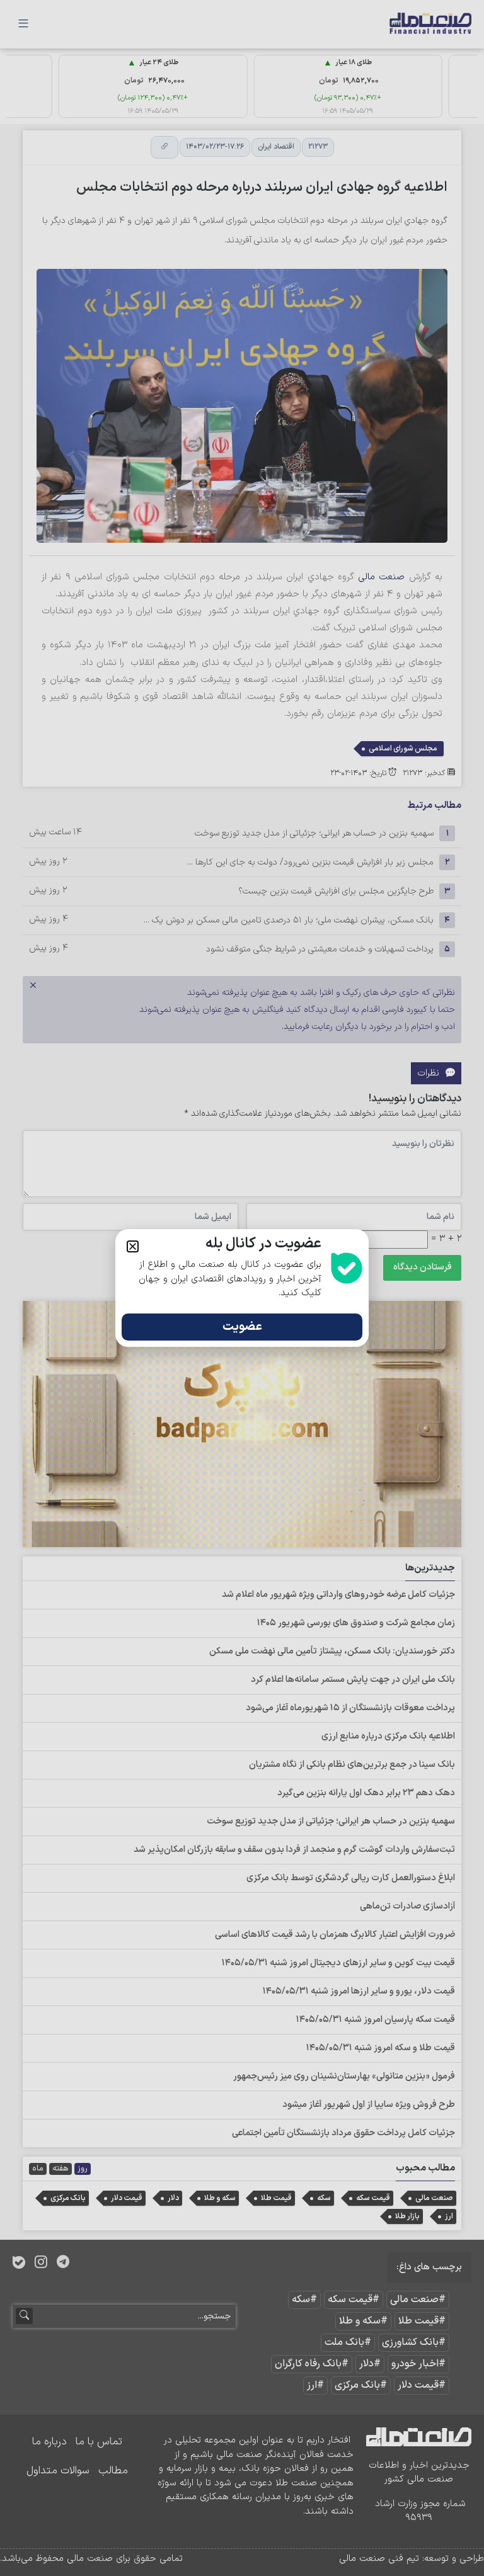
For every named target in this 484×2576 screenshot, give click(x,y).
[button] (133, 1246)
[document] (242, 1288)
